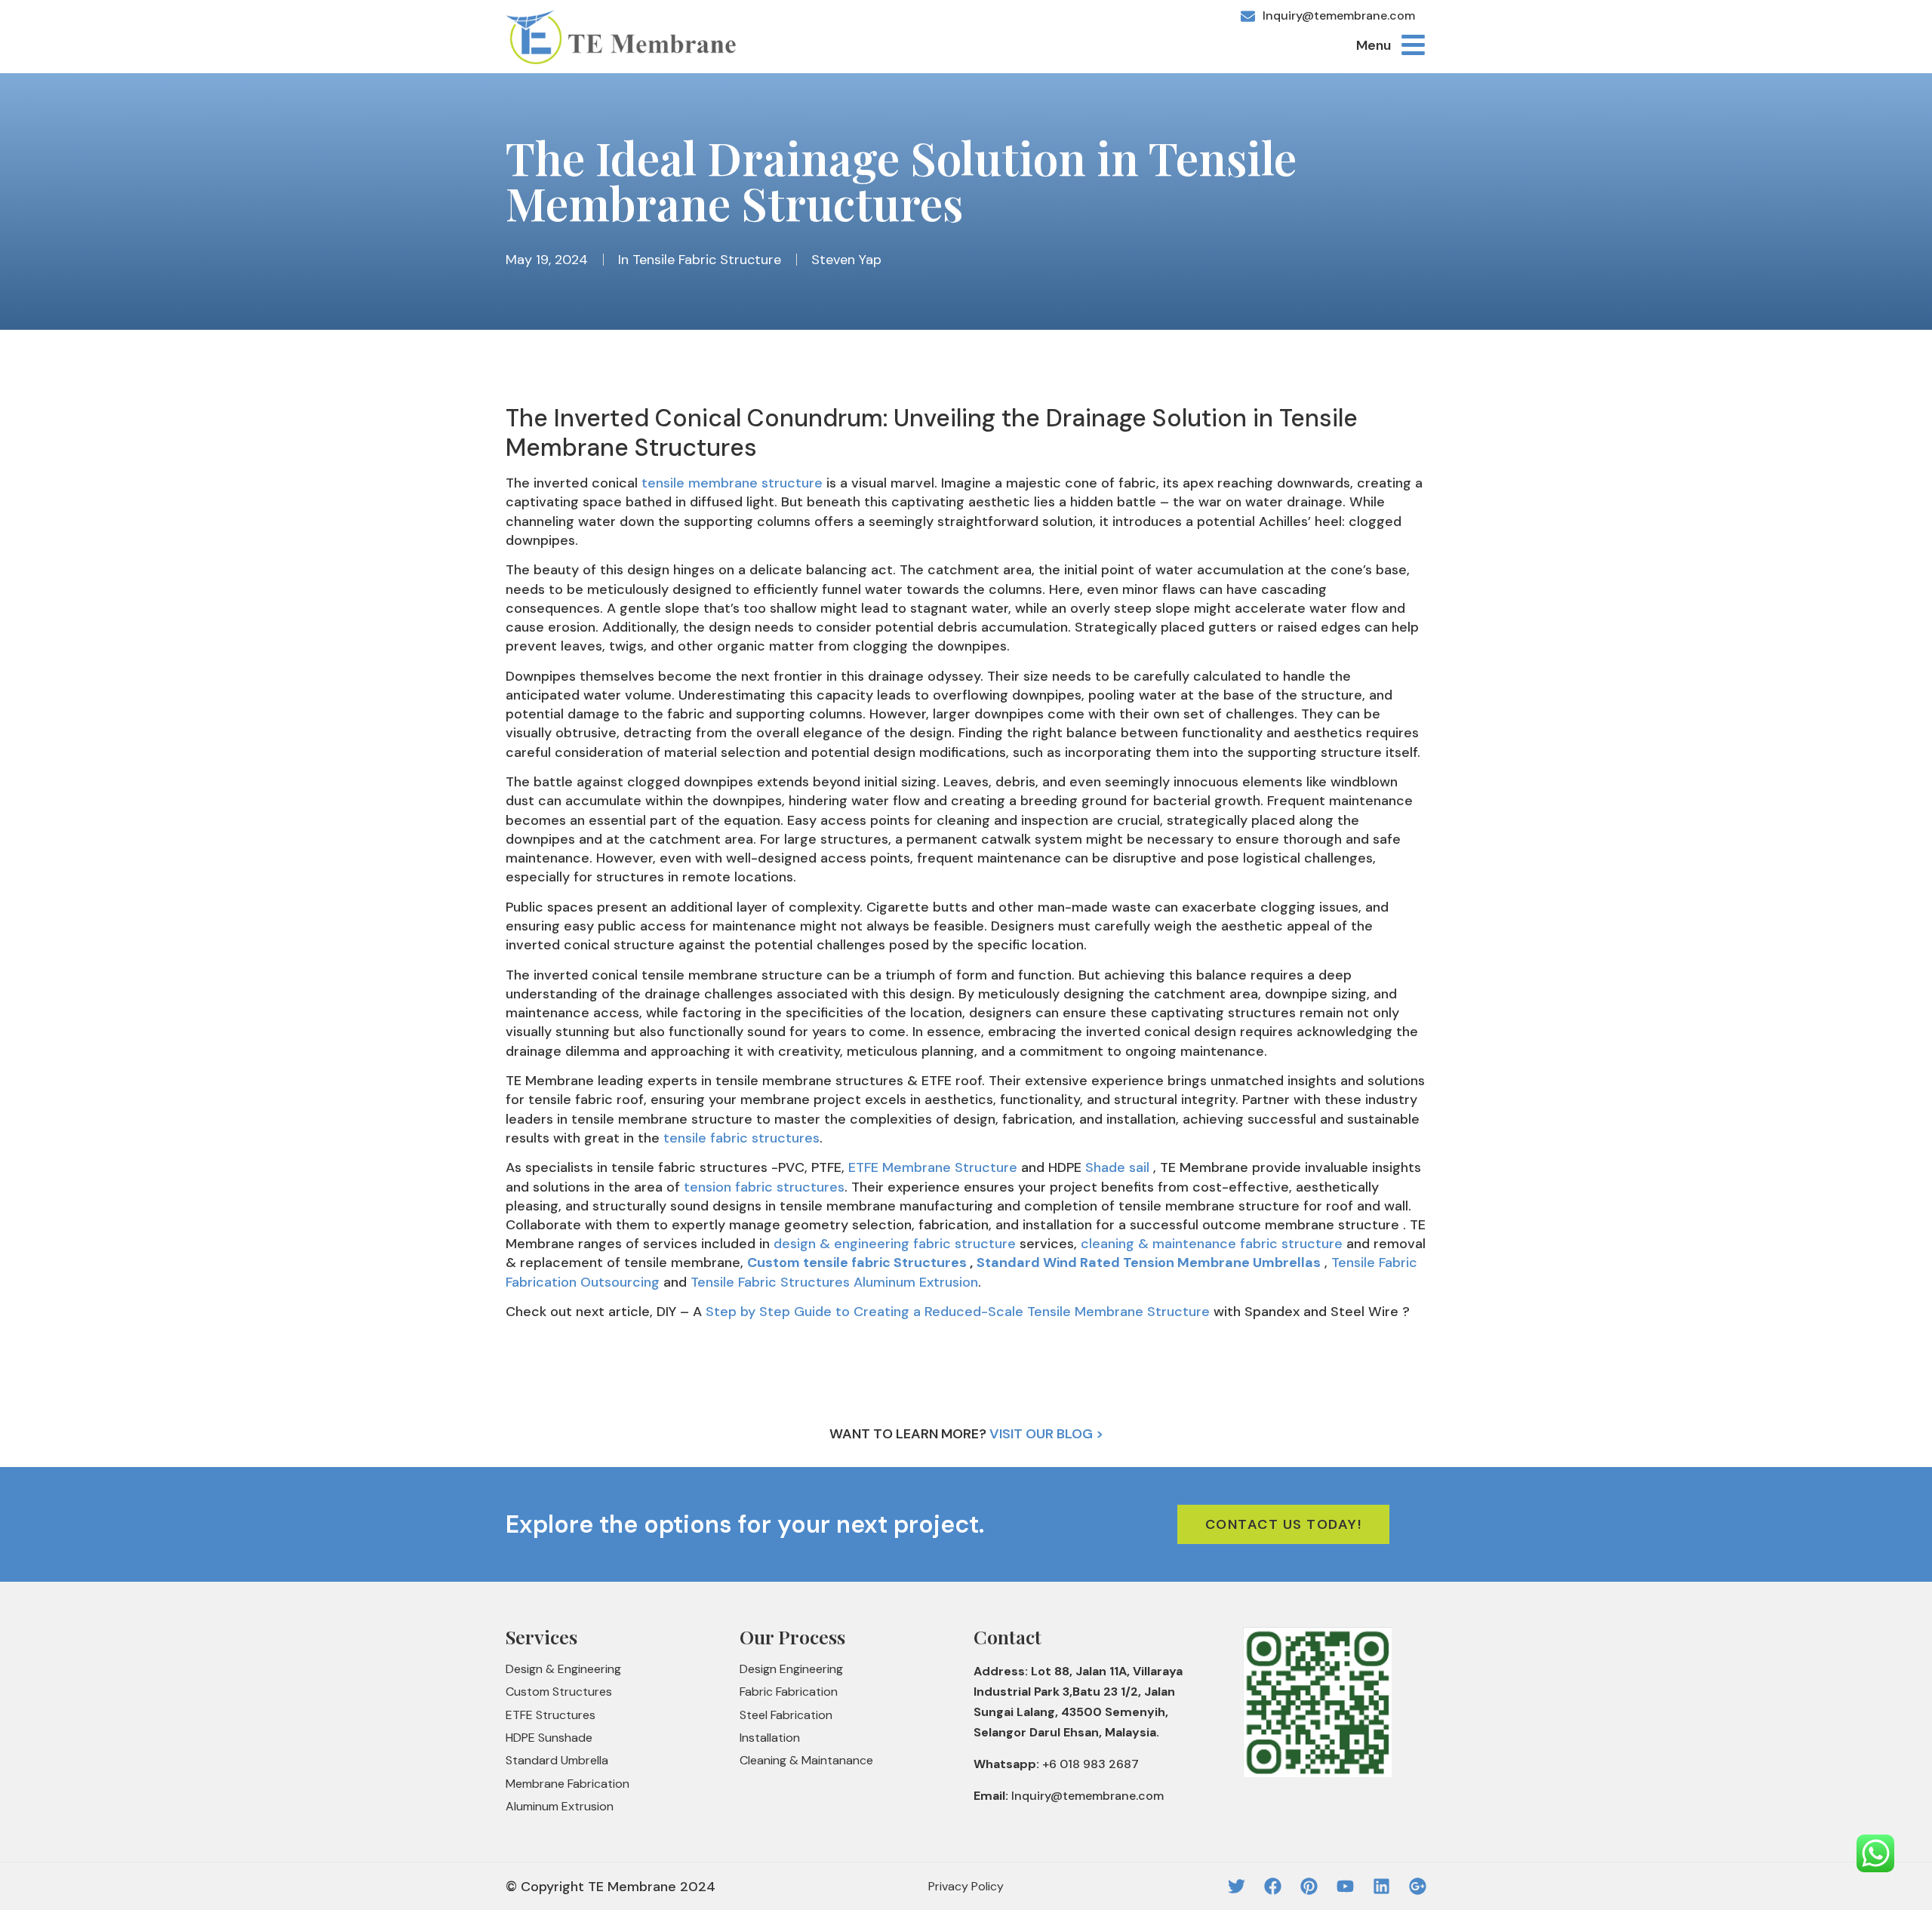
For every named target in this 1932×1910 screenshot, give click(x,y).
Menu (1374, 45)
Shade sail (1117, 1167)
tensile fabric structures (741, 1138)
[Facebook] (1273, 1886)
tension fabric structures (764, 1187)
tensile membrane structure (732, 483)
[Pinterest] (1309, 1886)
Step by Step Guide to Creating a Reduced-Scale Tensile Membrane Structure (958, 1312)
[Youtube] (1345, 1886)
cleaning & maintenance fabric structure (1212, 1244)
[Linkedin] (1381, 1886)
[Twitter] (1237, 1886)
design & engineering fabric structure (895, 1244)
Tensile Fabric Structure (707, 260)
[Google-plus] (1418, 1886)
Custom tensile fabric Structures (857, 1263)
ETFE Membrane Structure (933, 1167)
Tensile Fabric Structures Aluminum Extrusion (834, 1282)
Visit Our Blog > (1046, 1434)
